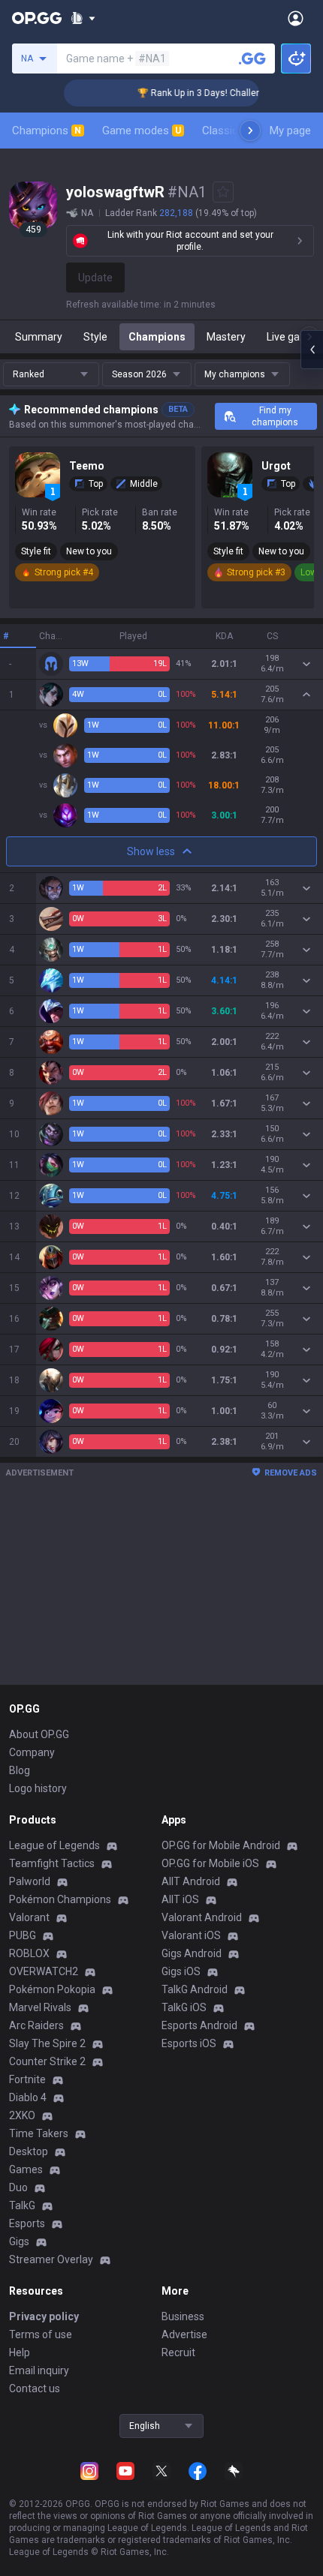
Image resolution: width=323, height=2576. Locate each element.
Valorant (29, 1917)
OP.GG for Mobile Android (221, 1845)
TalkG (22, 2205)
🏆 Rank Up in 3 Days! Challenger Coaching (215, 93)
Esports (27, 2223)
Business (183, 2316)
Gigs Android (192, 1953)
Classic (226, 131)
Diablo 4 (28, 2097)
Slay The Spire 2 (47, 2043)
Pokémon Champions (60, 1899)
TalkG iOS (184, 2007)
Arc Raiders (36, 2025)
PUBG (23, 1935)
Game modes (142, 131)
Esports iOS (189, 2043)
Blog (20, 1770)
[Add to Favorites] (223, 192)
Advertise (184, 2334)
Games (26, 2169)
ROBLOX (29, 1953)
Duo (18, 2187)
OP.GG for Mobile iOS (210, 1863)
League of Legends (54, 1845)
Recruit (178, 2352)
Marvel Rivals (40, 2007)
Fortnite (27, 2079)
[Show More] (83, 18)
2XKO (22, 2115)
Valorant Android (202, 1917)
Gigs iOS (181, 1971)
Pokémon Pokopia (52, 1989)
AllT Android (191, 1881)
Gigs (19, 2241)
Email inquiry (39, 2370)
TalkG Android (195, 1989)
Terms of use (41, 2334)
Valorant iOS (191, 1935)
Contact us (35, 2388)
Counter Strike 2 (47, 2061)
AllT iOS (180, 1899)
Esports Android (199, 2025)
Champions (47, 131)
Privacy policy (44, 2316)
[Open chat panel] (312, 350)
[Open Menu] (296, 18)
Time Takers (39, 2133)
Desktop (29, 2151)
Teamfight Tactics (52, 1863)
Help (20, 2352)
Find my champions (275, 416)
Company (32, 1752)
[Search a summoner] (252, 59)
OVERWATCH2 (44, 1971)
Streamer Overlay (51, 2259)
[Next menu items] (250, 131)
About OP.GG (39, 1734)
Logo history (38, 1788)
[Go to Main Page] (37, 18)
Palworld (30, 1881)
